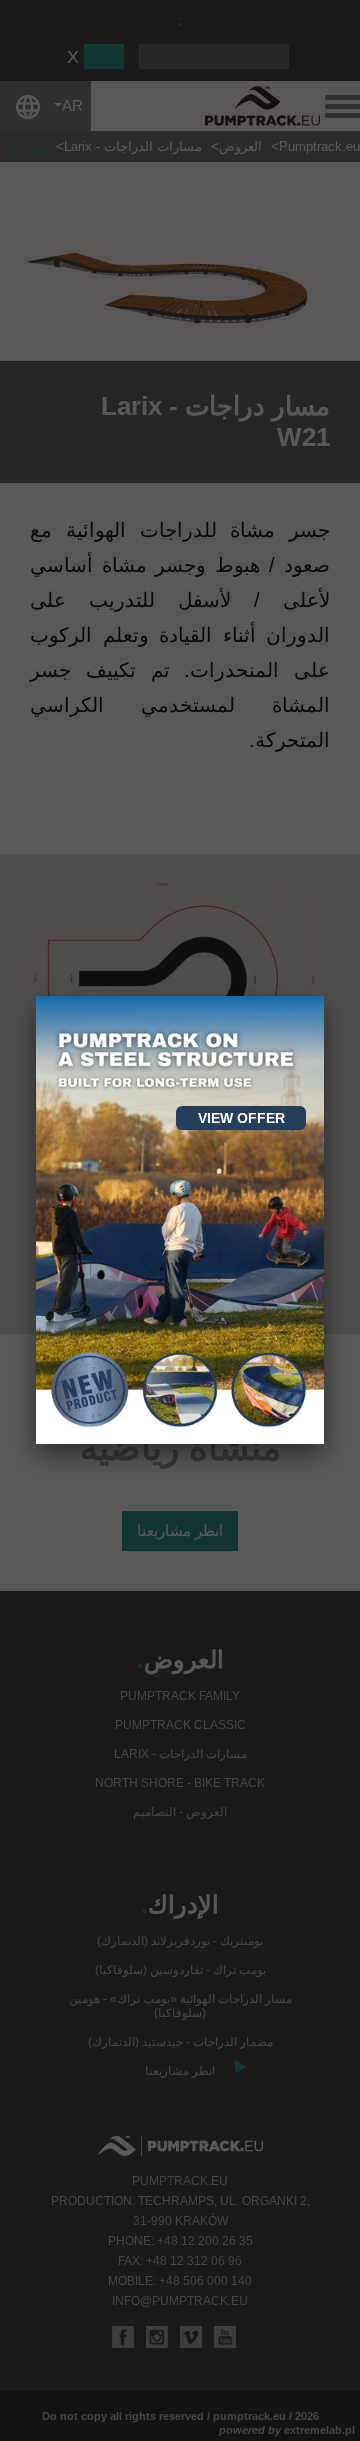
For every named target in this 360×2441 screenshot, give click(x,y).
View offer (241, 1118)
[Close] (324, 996)
